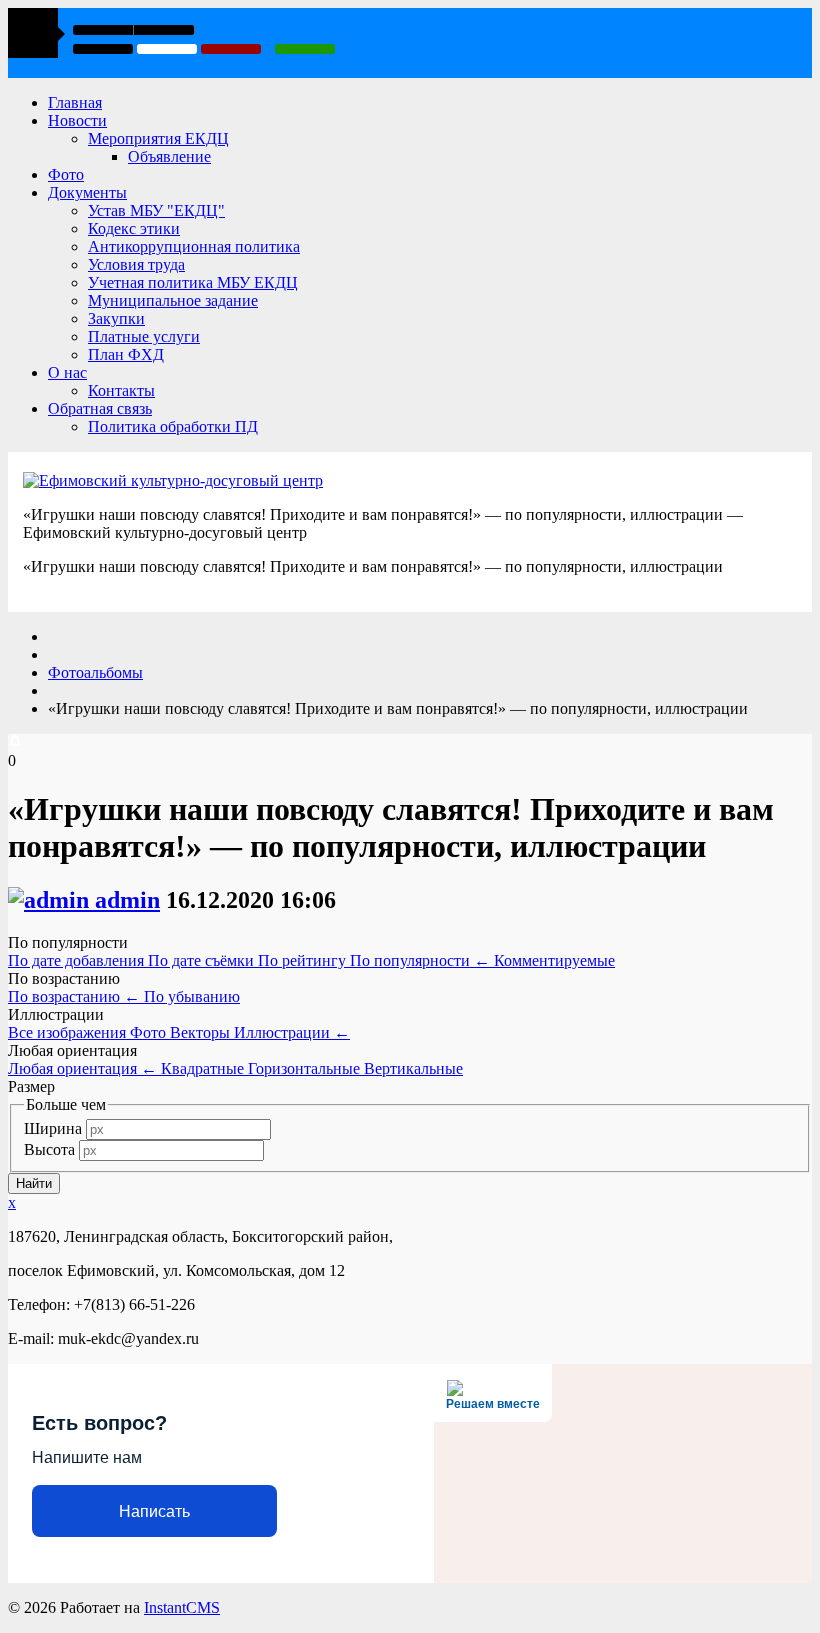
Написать (154, 1511)
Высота (49, 1149)
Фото (150, 1032)
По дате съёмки (203, 960)
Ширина (53, 1128)
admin (127, 900)
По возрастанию (74, 996)
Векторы (202, 1032)
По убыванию (192, 996)
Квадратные (204, 1068)
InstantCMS (182, 1607)
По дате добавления (78, 960)
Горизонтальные (306, 1068)
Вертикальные (413, 1068)
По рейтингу (304, 960)
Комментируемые (554, 960)
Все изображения (69, 1032)
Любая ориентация (82, 1068)
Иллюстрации (292, 1032)
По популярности (420, 960)
